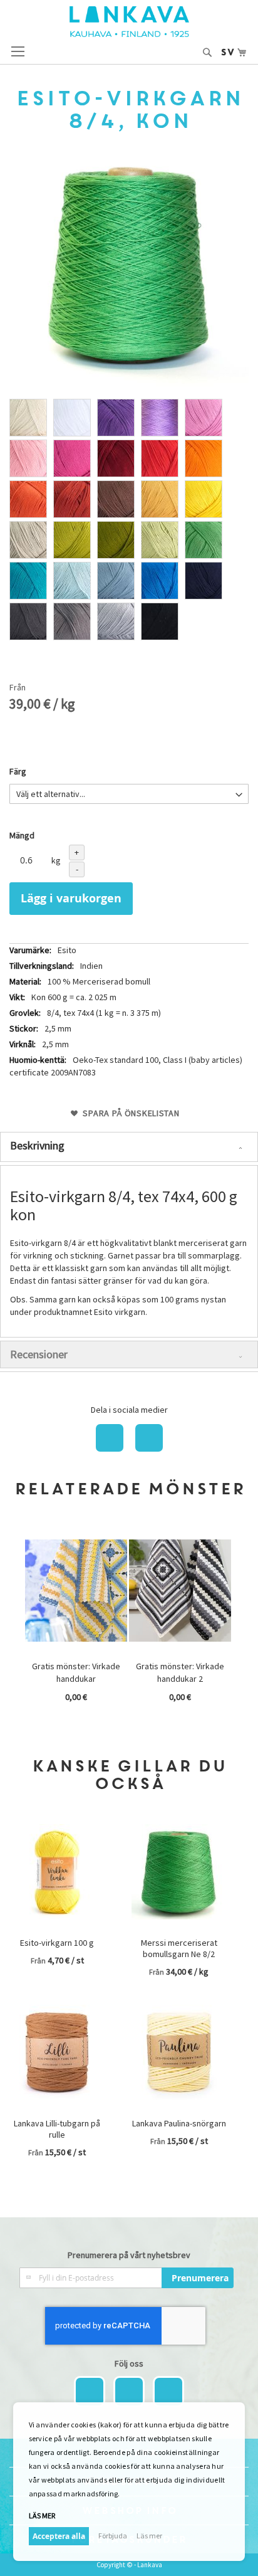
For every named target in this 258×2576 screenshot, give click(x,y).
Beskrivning (37, 1145)
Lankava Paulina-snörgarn (179, 2123)
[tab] (129, 1147)
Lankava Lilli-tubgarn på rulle (57, 2129)
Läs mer (149, 2536)
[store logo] (129, 22)
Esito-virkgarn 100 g (57, 1943)
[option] (28, 418)
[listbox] (129, 521)
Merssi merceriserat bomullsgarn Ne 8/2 (179, 1948)
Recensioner (39, 1354)
